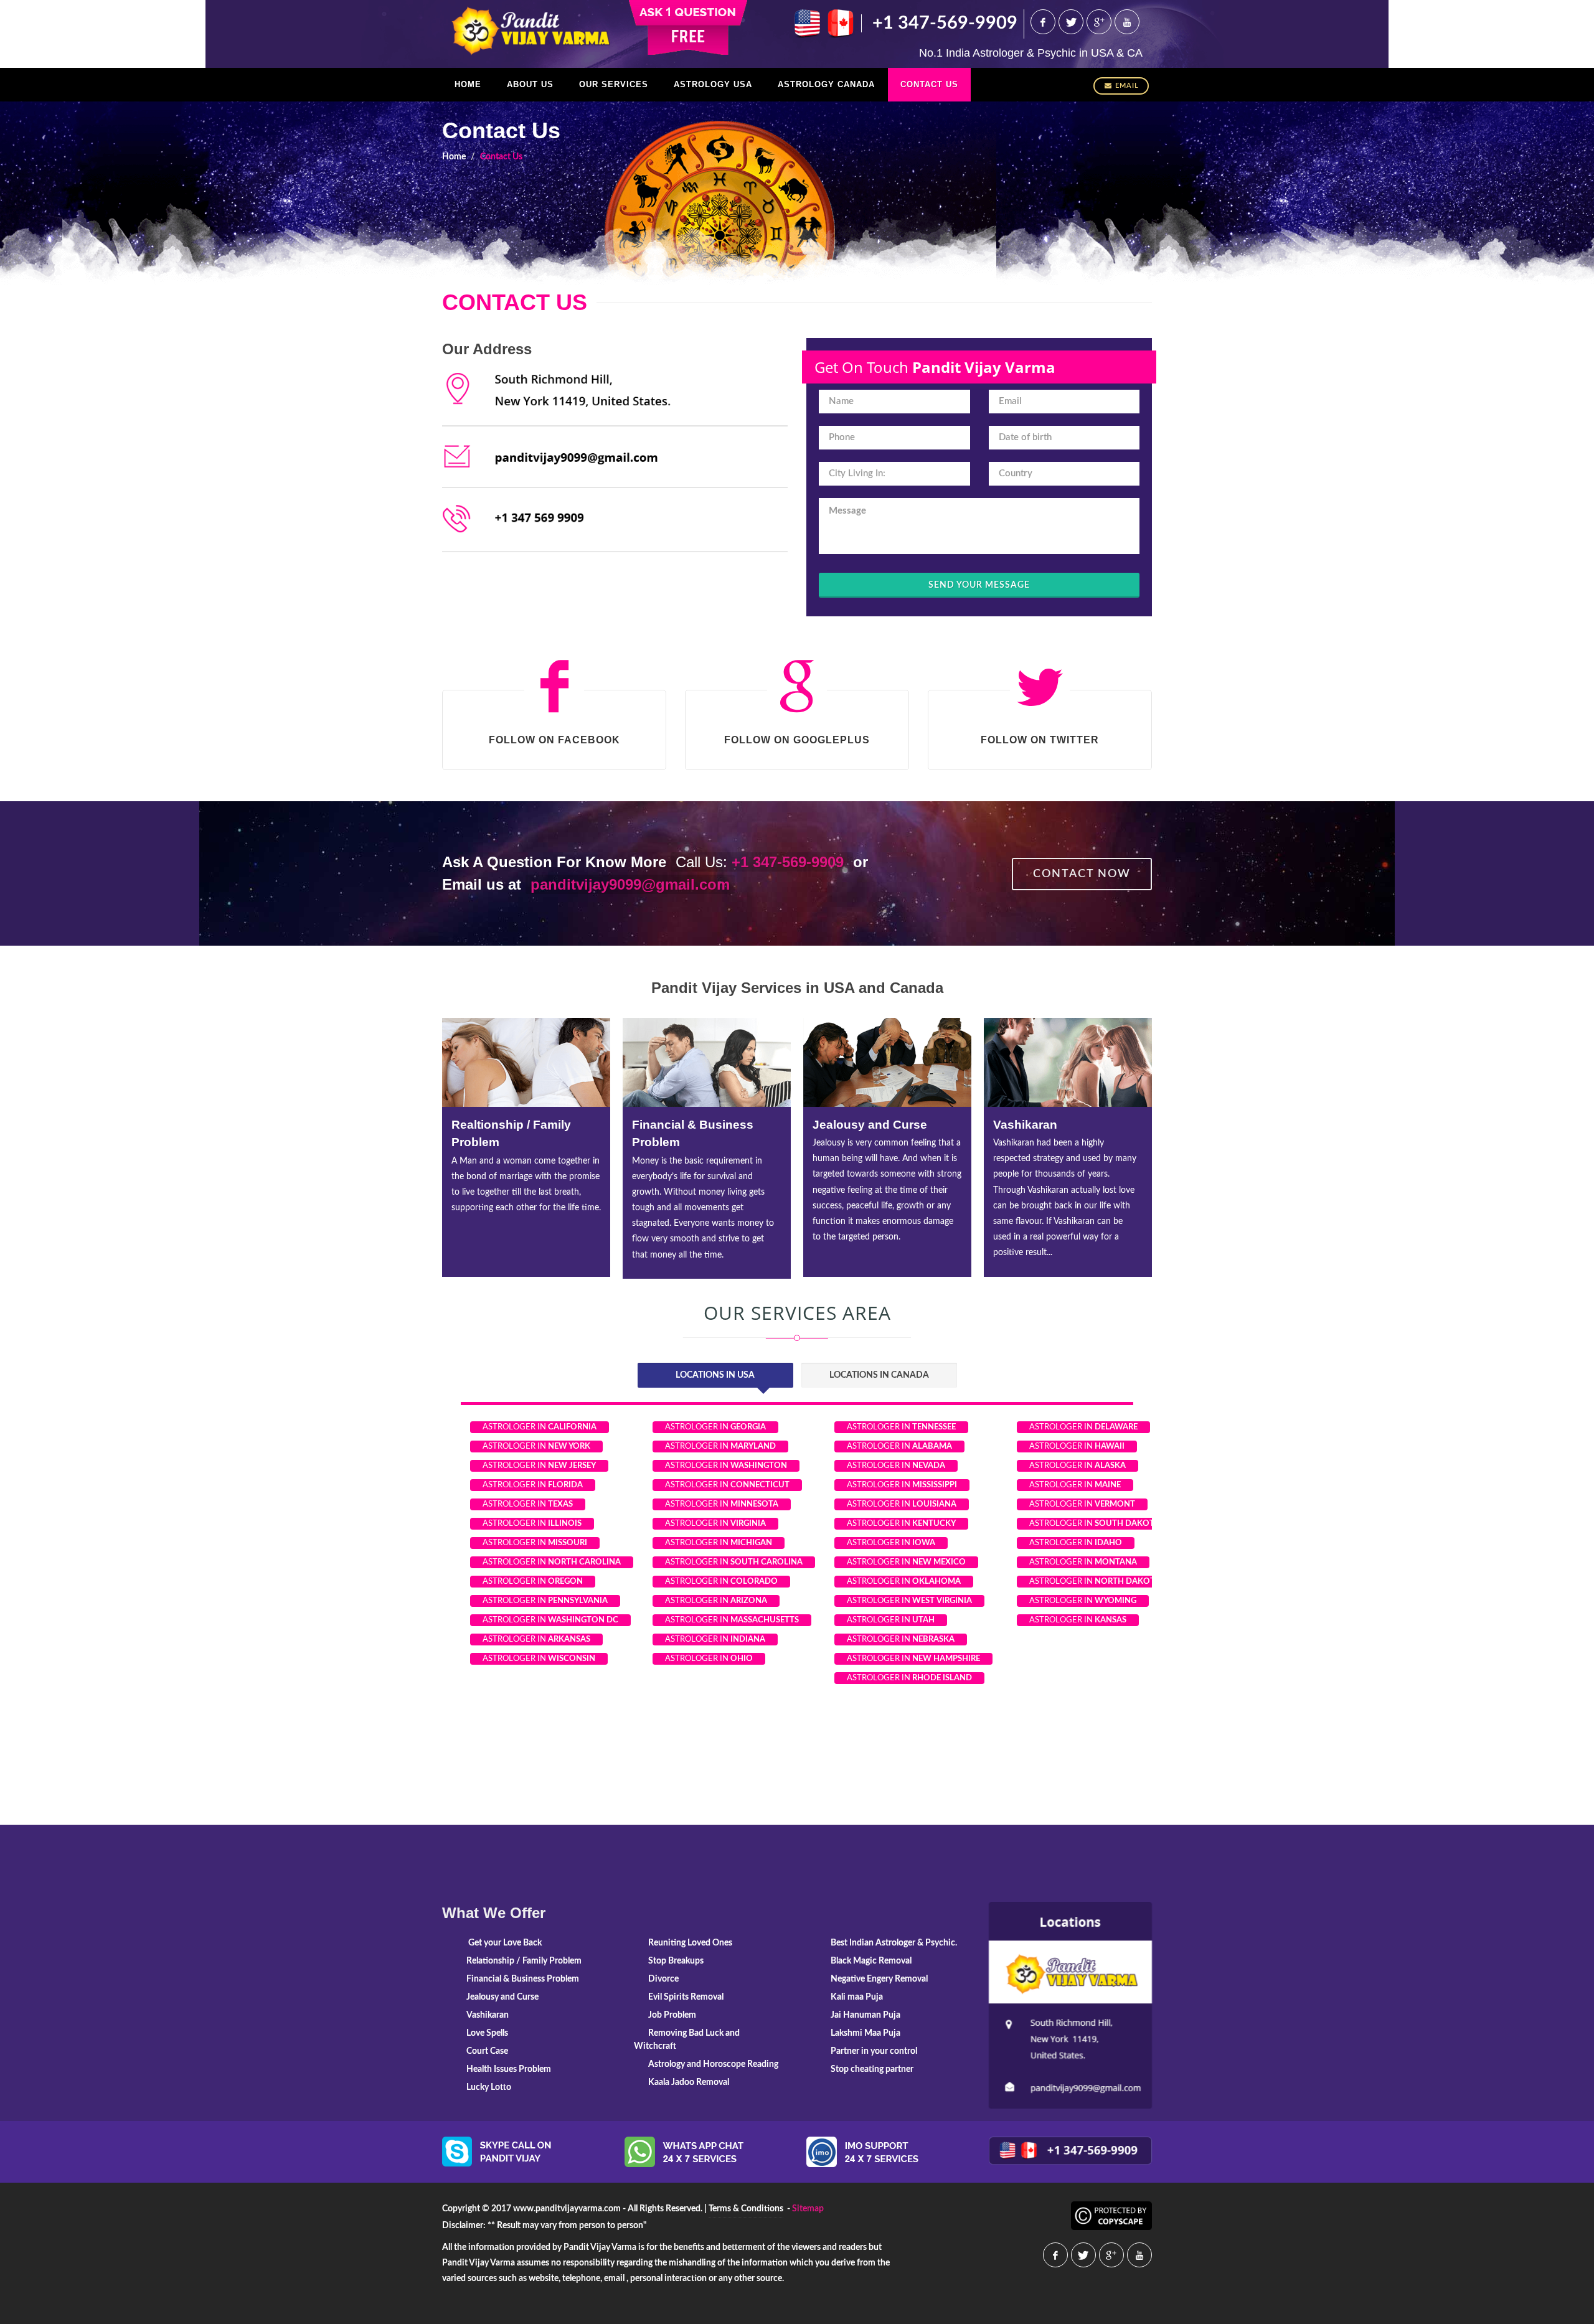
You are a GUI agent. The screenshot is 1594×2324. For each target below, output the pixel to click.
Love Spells (1027, 1125)
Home (454, 157)
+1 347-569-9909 (945, 23)
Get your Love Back (504, 1943)
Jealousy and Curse (689, 1125)
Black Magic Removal (871, 1961)
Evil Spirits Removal (686, 1997)
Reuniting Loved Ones (690, 1943)
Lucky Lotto (489, 2087)
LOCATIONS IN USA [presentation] (715, 1375)
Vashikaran (845, 1125)
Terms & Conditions (746, 2209)
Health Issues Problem (509, 2069)
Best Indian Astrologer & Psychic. (894, 1943)
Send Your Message (979, 585)
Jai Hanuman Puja (865, 2015)
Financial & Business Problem (523, 1979)
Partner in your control (874, 2051)
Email (1127, 86)
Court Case (487, 2051)
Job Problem (672, 2015)
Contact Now (1082, 874)
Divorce (663, 1979)
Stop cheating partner (872, 2069)
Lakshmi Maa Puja (865, 2033)
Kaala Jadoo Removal (689, 2082)
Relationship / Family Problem (524, 1961)
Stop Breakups (676, 1961)
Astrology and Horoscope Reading (713, 2064)
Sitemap (808, 2209)
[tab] (715, 1376)
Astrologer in (540, 1427)
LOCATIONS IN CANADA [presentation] (879, 1375)
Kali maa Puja (857, 1997)
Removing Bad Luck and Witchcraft (687, 2040)
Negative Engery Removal (879, 1979)
